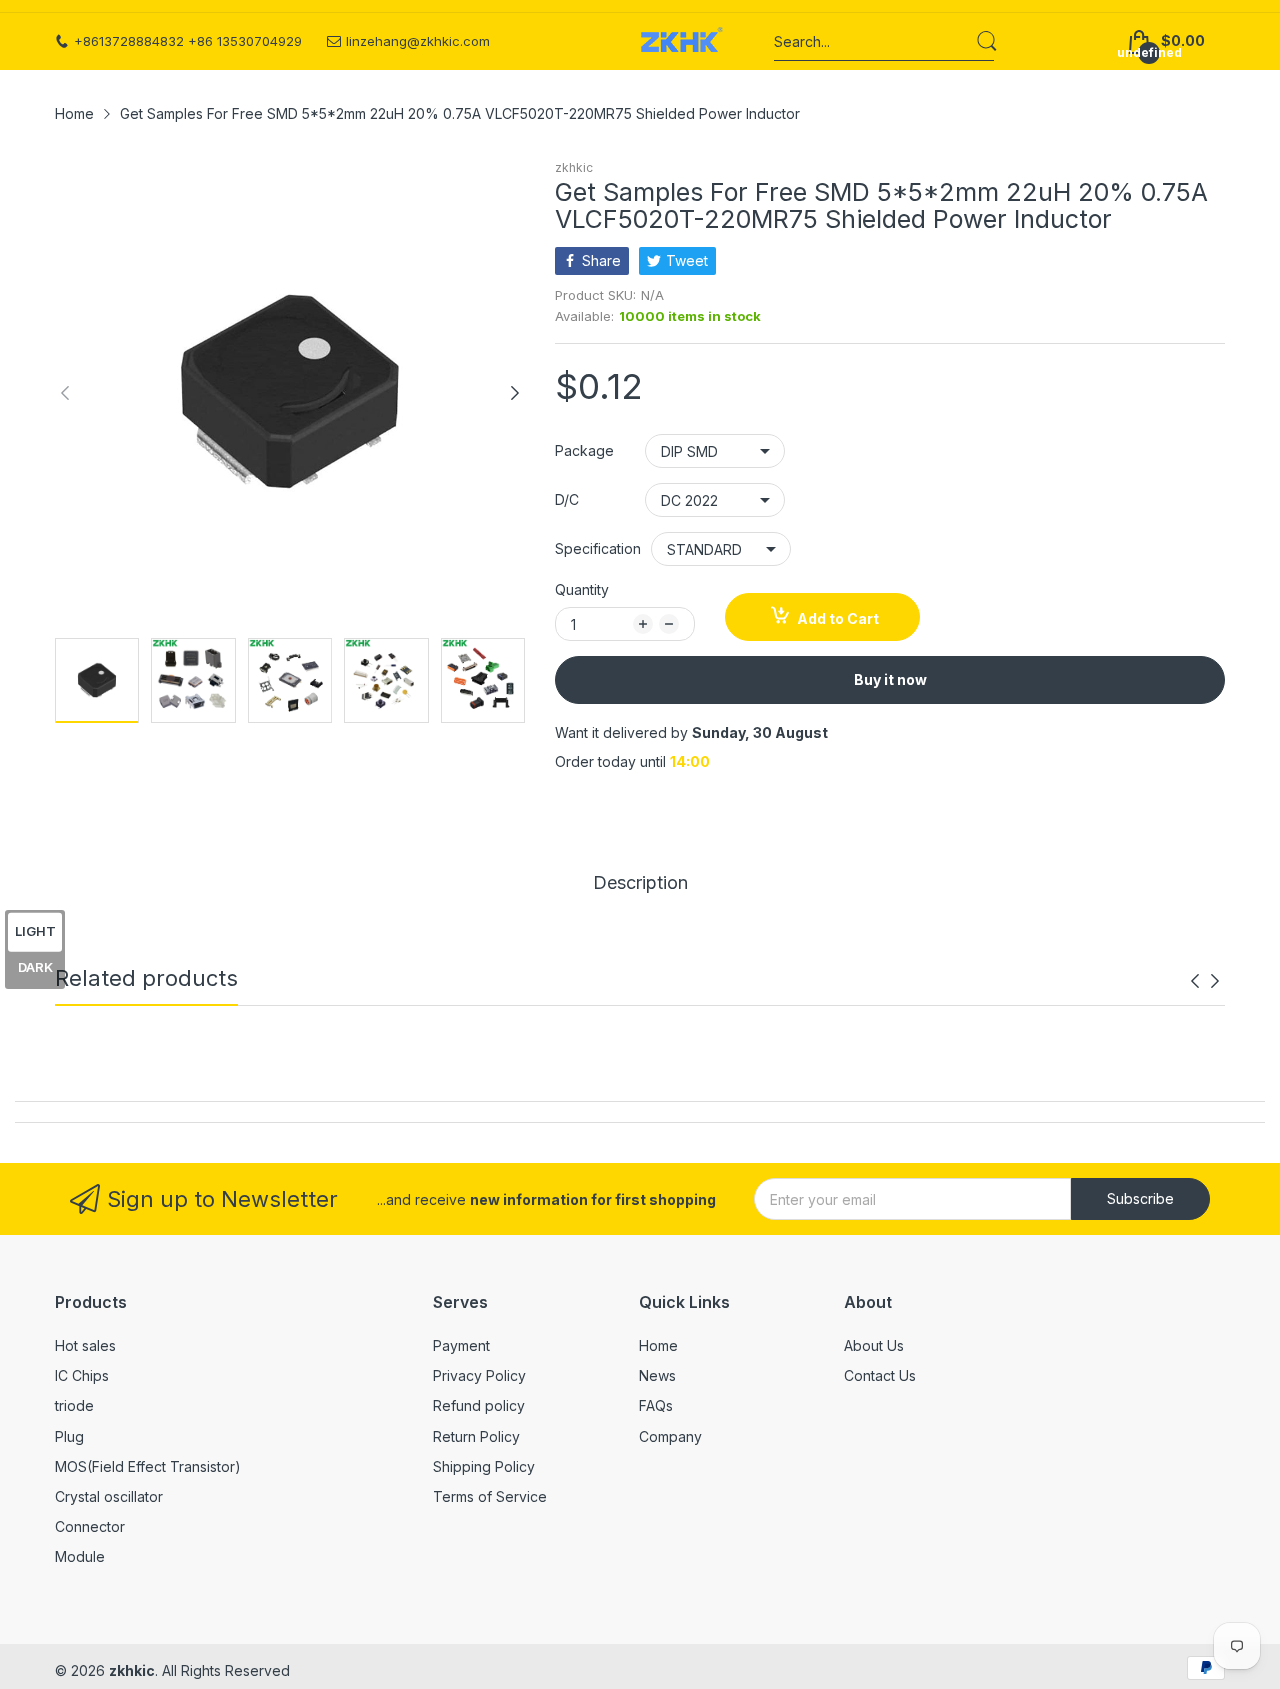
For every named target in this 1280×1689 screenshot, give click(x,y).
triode (74, 1405)
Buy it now (890, 679)
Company (670, 1436)
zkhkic (574, 167)
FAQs (656, 1405)
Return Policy (476, 1436)
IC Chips (82, 1375)
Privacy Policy (479, 1375)
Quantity (582, 589)
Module (80, 1556)
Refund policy (479, 1405)
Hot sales (85, 1345)
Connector (90, 1526)
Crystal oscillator (109, 1496)
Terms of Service (490, 1496)
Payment (461, 1345)
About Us (874, 1345)
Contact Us (880, 1375)
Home (658, 1345)
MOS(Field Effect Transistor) (148, 1466)
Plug (69, 1436)
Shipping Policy (484, 1466)
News (657, 1375)
